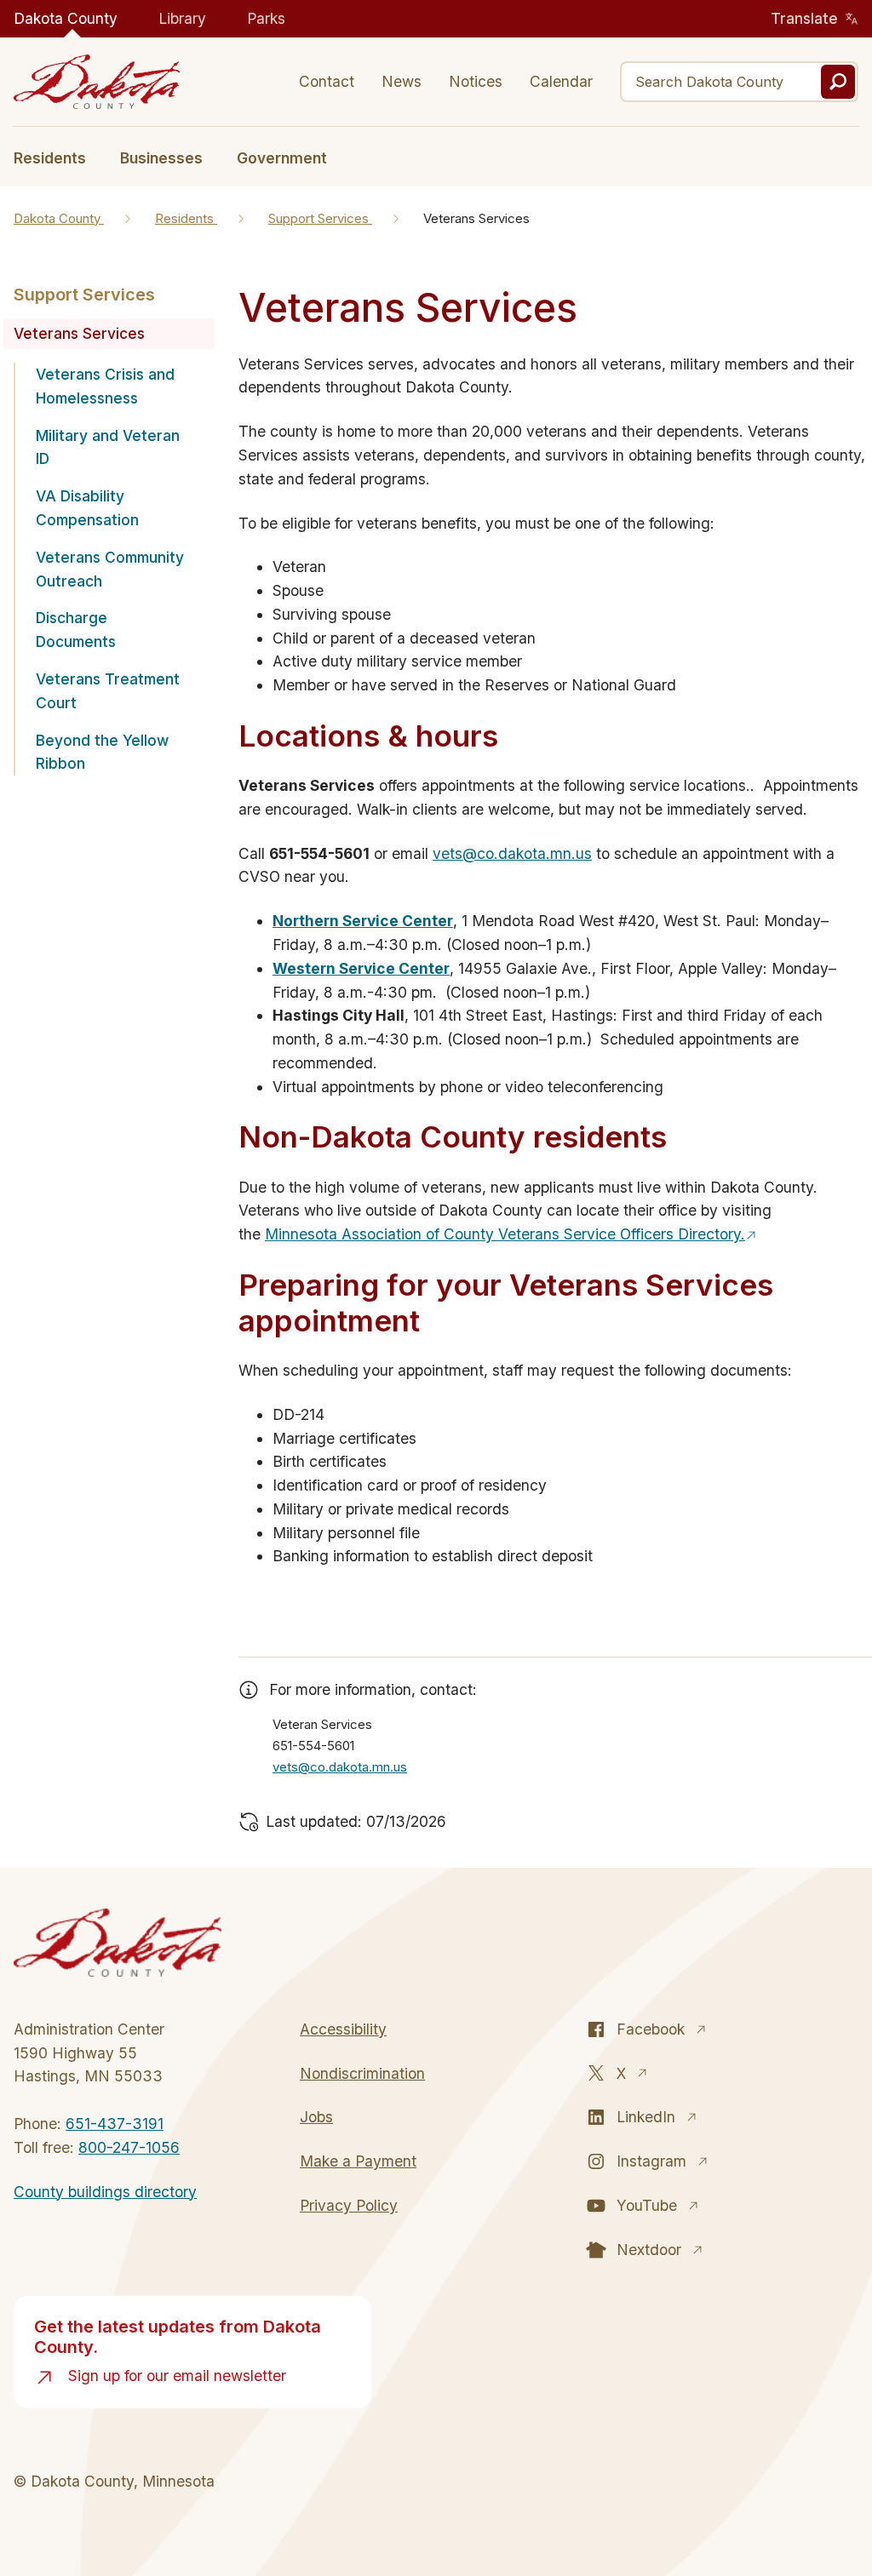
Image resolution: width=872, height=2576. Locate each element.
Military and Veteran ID (108, 447)
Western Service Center (361, 968)
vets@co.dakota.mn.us (512, 853)
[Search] (838, 82)
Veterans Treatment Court (108, 691)
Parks (266, 18)
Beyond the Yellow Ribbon (102, 752)
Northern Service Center (363, 921)
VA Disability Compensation (87, 508)
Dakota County (66, 18)
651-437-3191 (115, 2124)
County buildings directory (105, 2192)
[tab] (58, 156)
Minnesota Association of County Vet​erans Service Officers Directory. (505, 1234)
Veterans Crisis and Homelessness (105, 386)
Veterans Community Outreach (110, 569)
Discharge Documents (76, 630)
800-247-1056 (129, 2147)
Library (182, 18)
